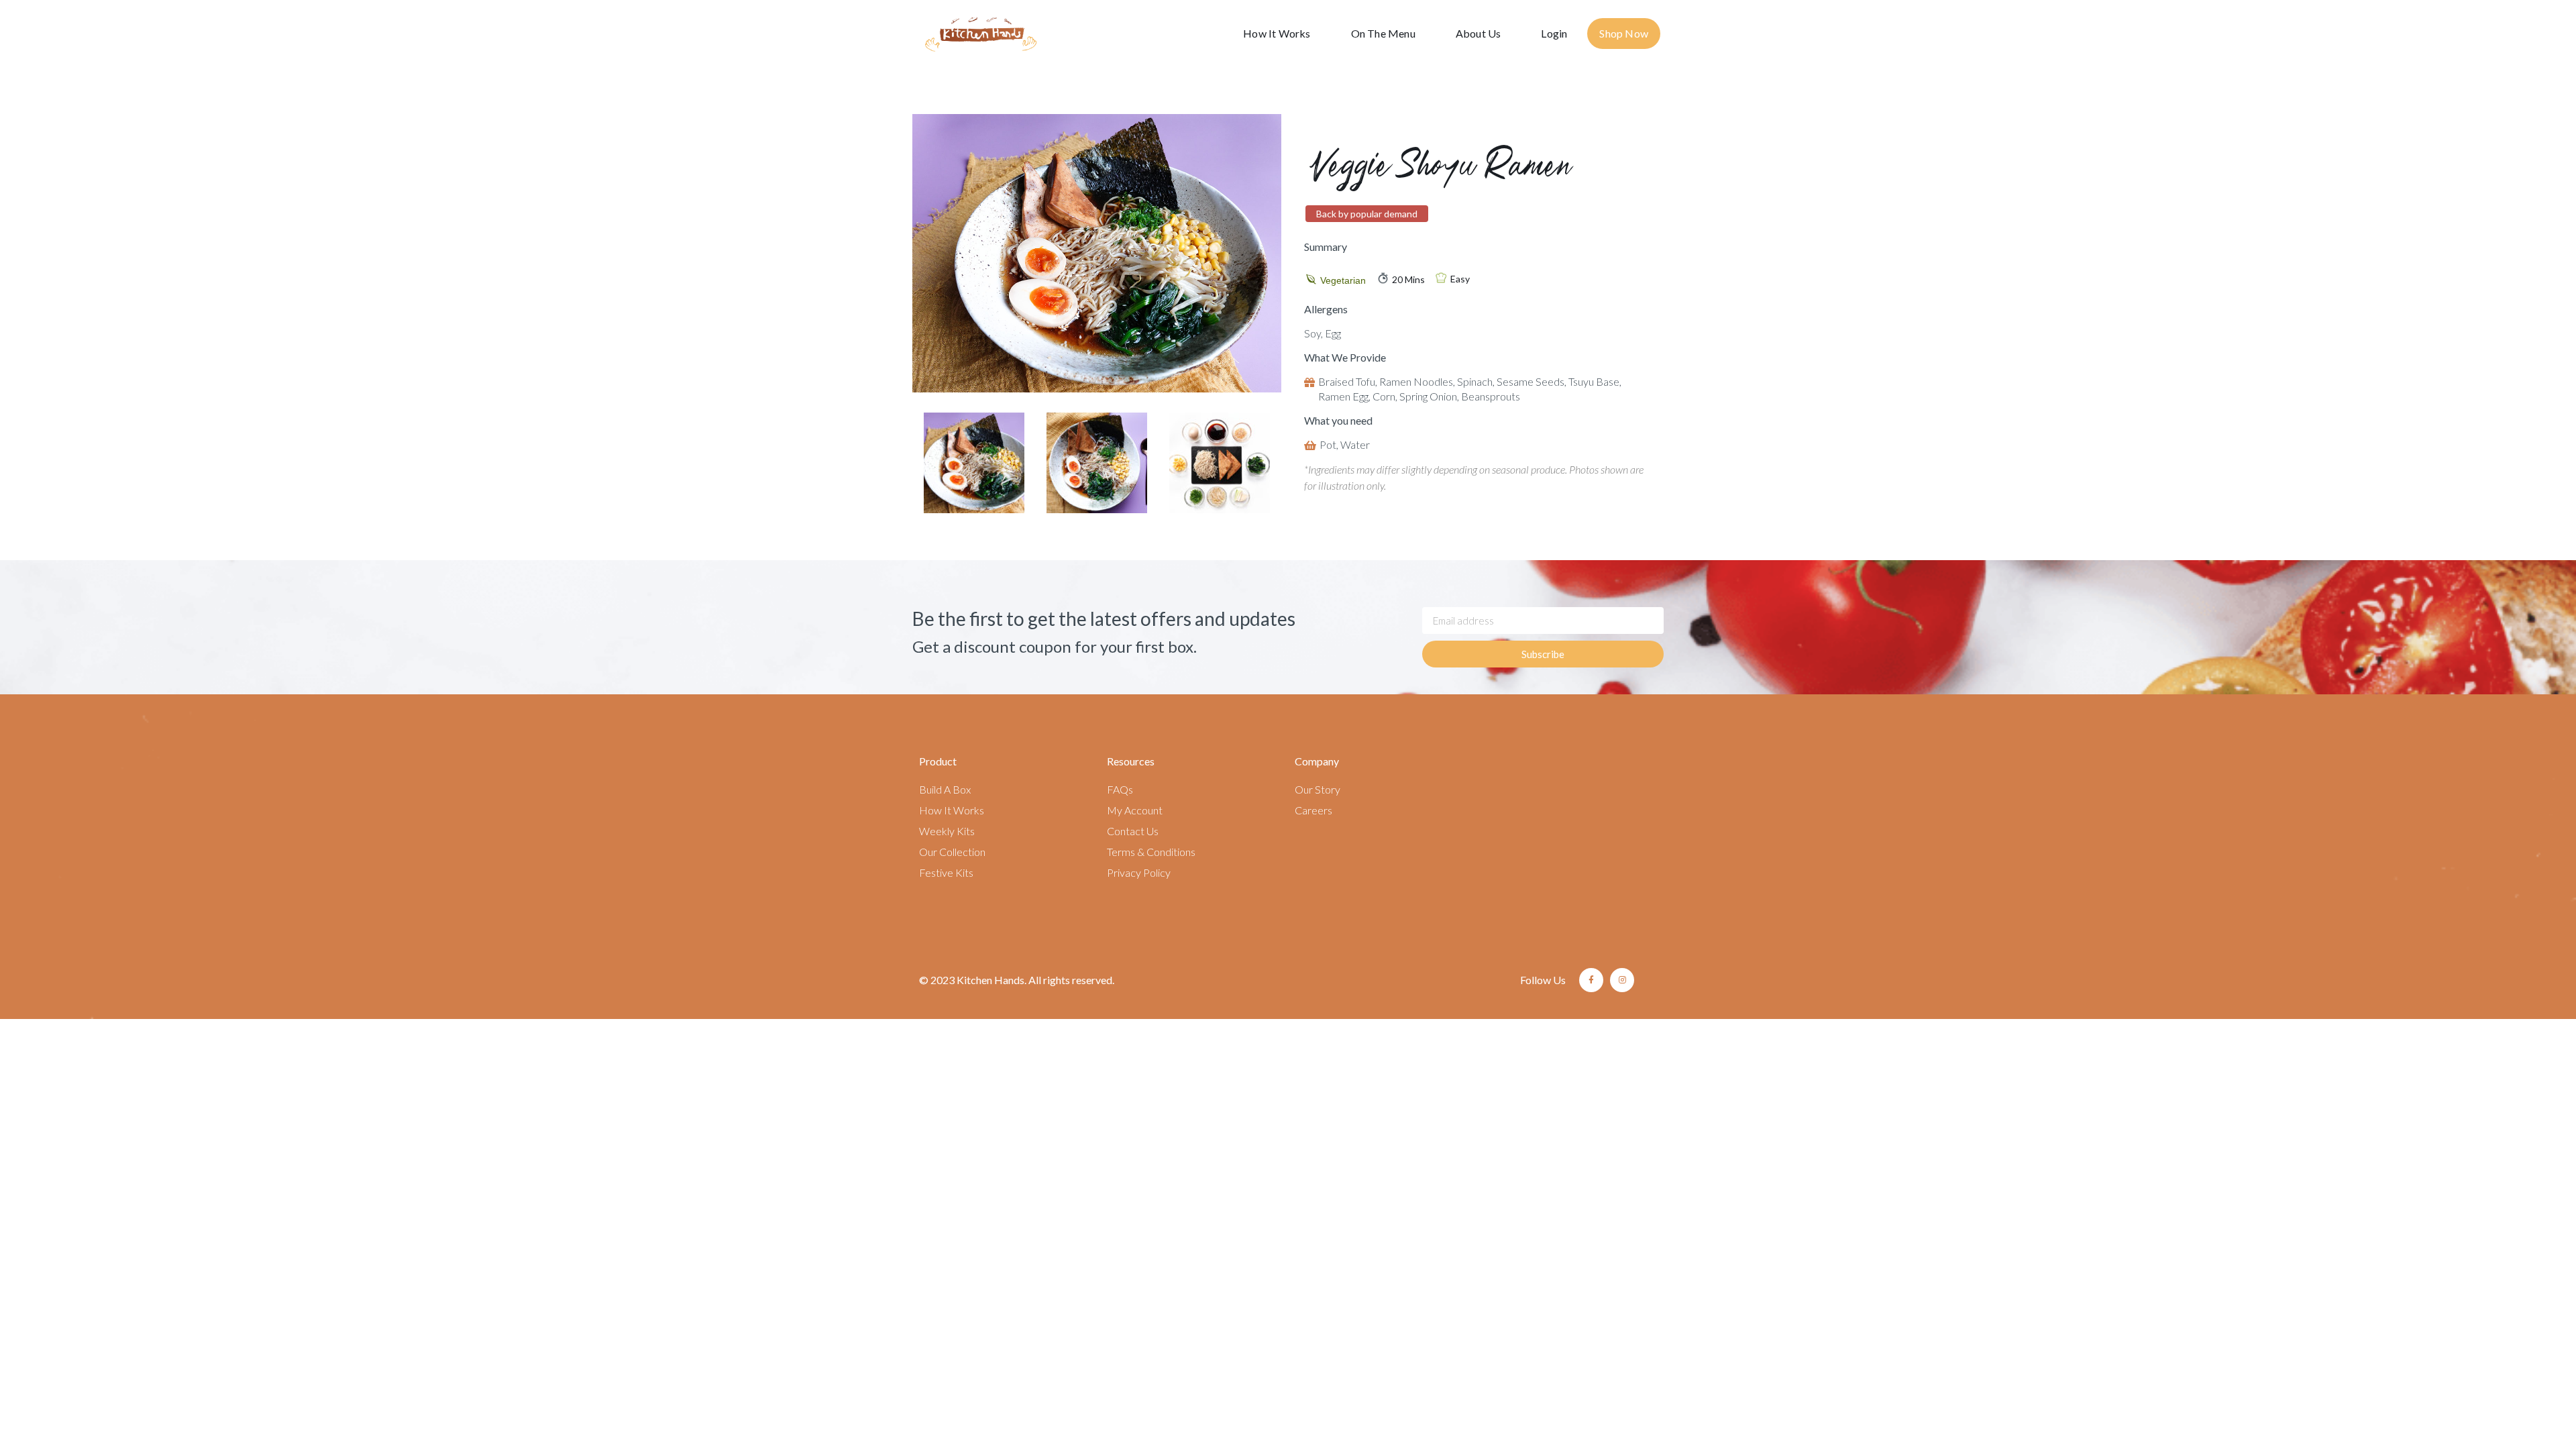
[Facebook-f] (1591, 980)
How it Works (1277, 33)
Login (1554, 33)
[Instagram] (1622, 980)
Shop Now (1624, 33)
